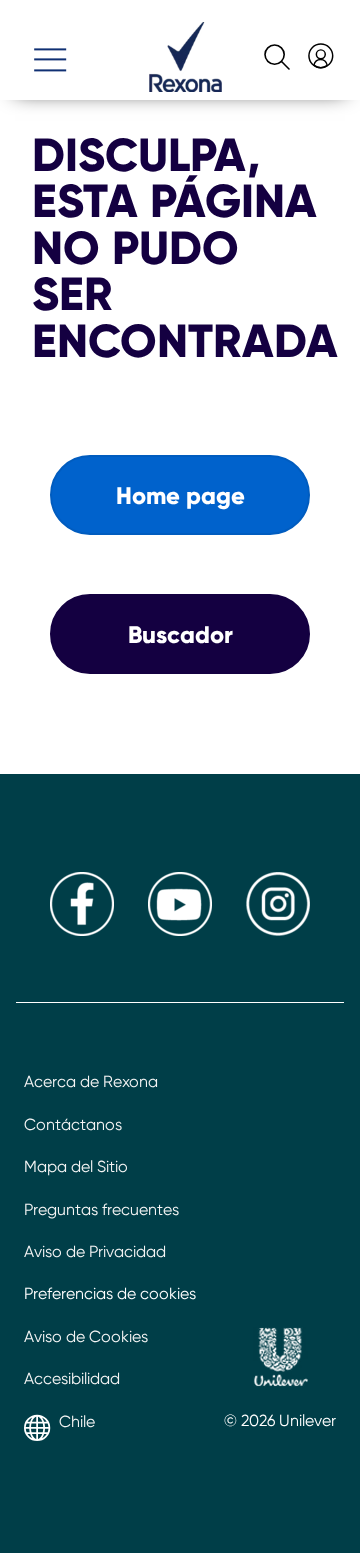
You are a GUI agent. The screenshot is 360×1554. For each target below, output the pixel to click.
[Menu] (50, 51)
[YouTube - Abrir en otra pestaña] (180, 930)
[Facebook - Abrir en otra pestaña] (82, 930)
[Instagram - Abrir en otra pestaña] (278, 930)
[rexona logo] (185, 86)
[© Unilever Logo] (280, 1360)
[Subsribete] (318, 48)
